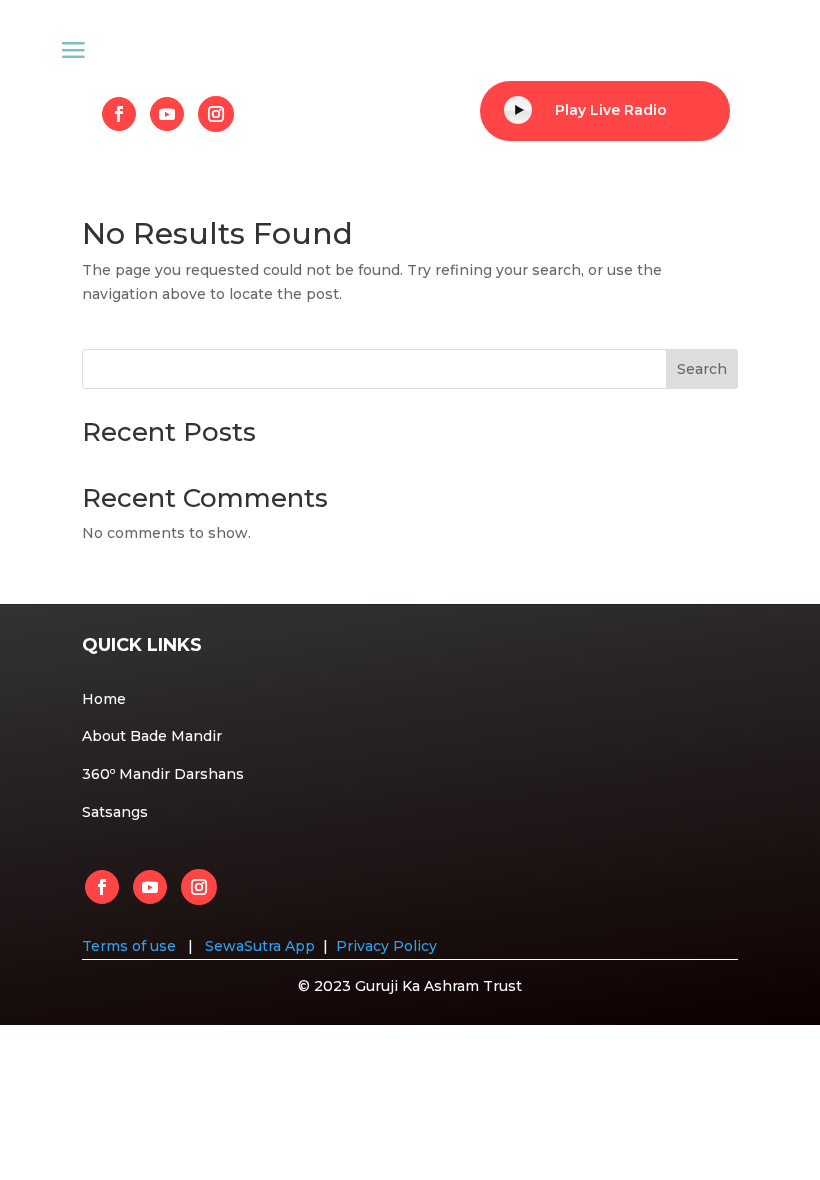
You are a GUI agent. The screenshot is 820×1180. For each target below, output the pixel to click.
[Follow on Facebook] (119, 114)
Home (104, 699)
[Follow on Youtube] (167, 114)
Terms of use (131, 946)
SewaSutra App (260, 946)
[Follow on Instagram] (216, 114)
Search (702, 369)
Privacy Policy (386, 946)
